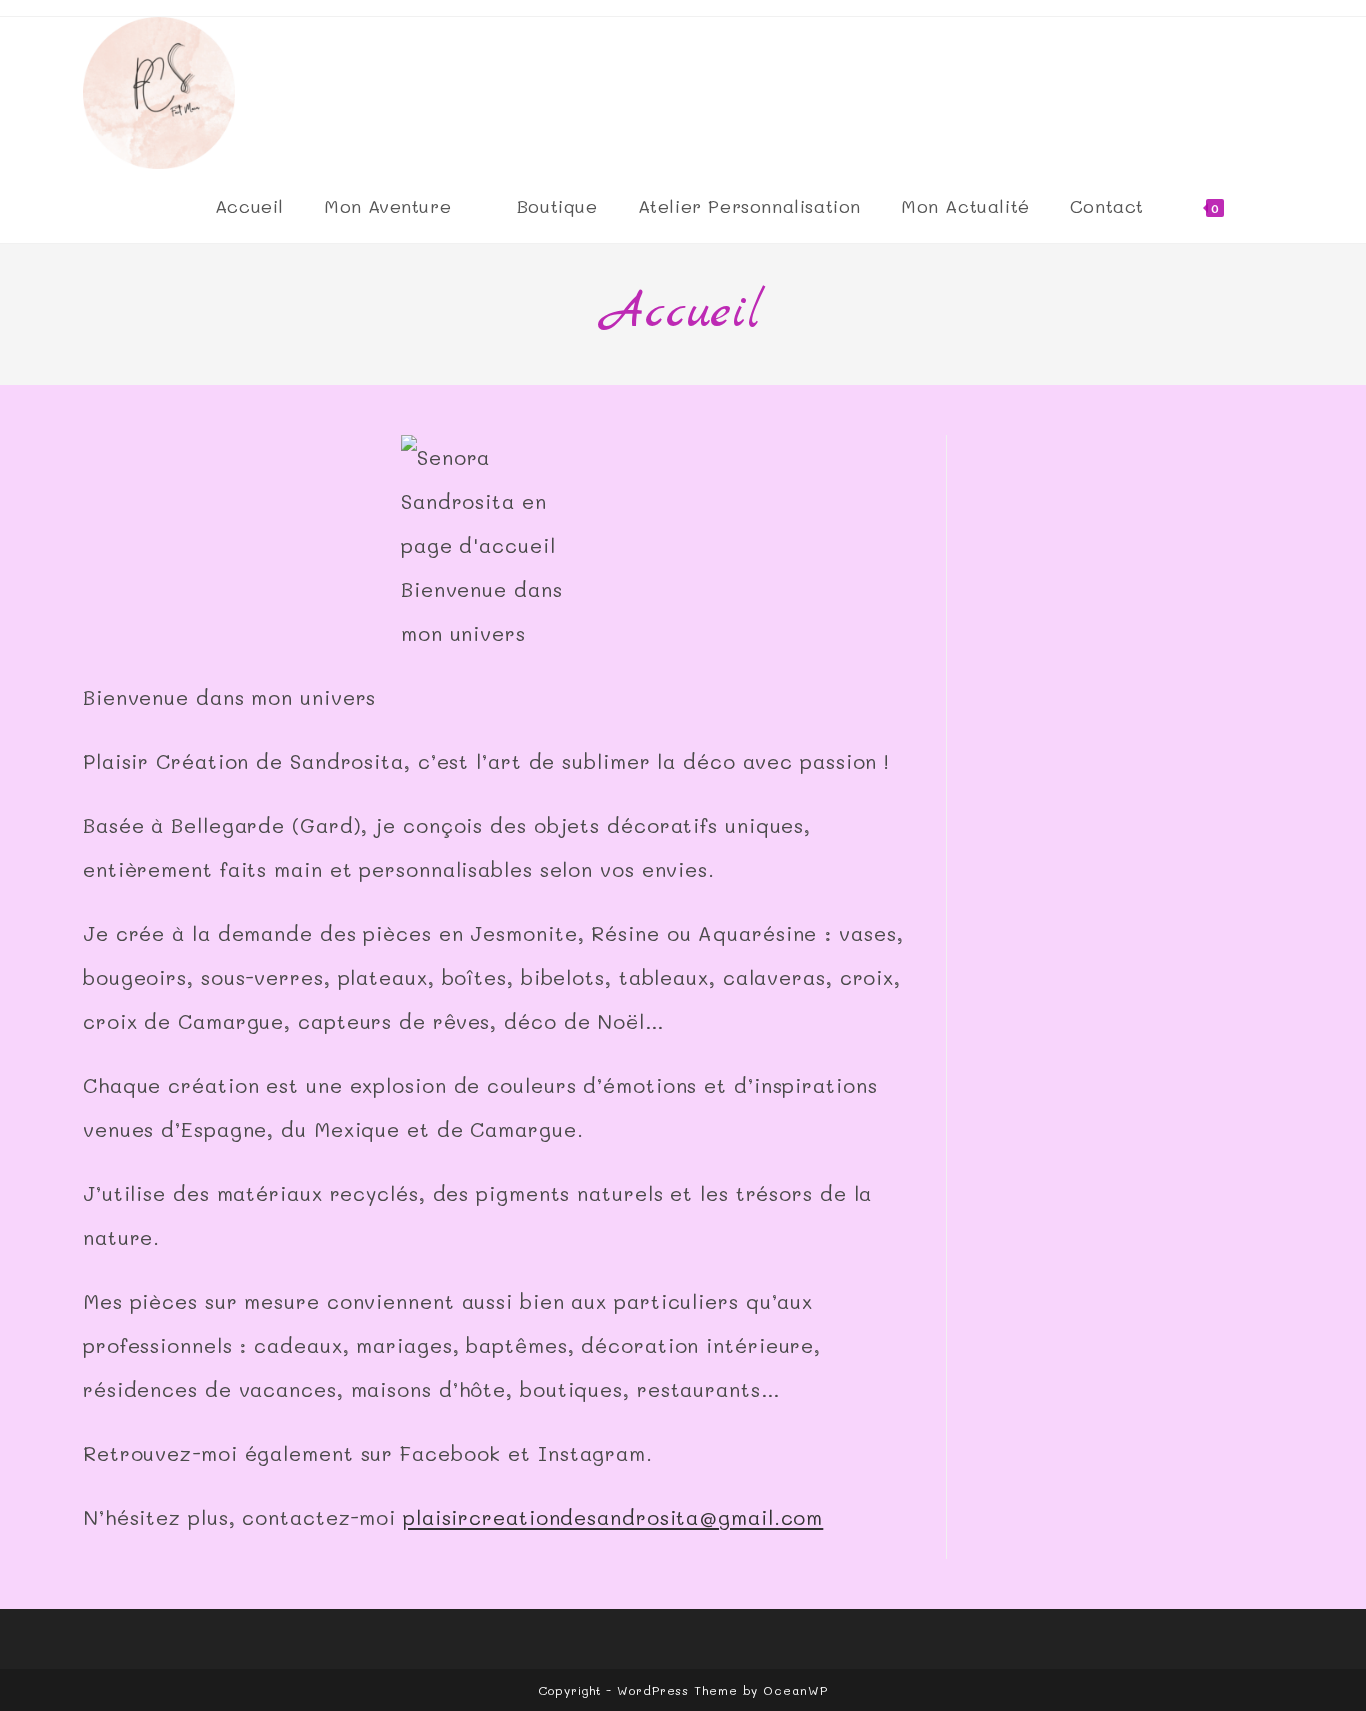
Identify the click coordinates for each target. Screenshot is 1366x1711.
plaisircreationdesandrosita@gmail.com (613, 1517)
